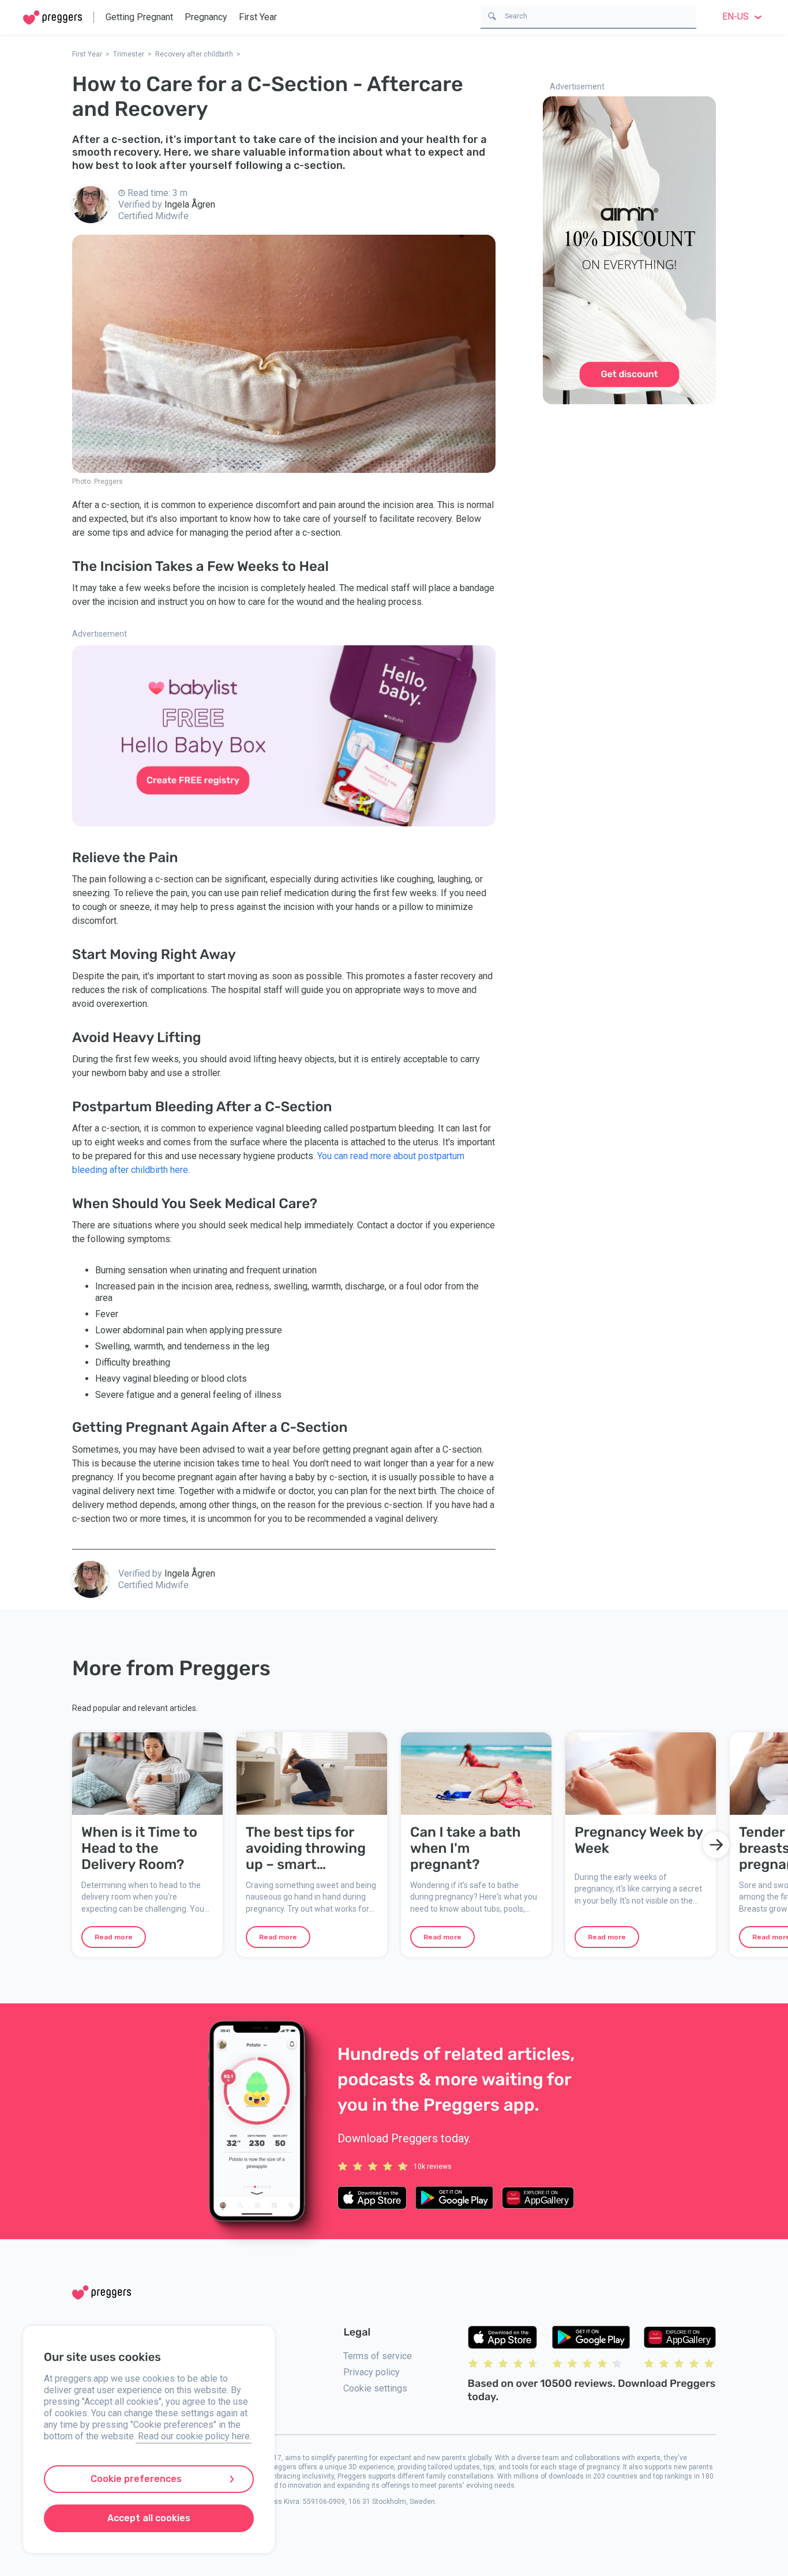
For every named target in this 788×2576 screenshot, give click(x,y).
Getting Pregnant (139, 17)
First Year (258, 17)
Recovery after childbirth (194, 54)
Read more (114, 1937)
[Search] (492, 15)
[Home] (52, 18)
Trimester (129, 54)
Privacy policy (372, 2372)
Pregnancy (206, 17)
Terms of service (378, 2356)
